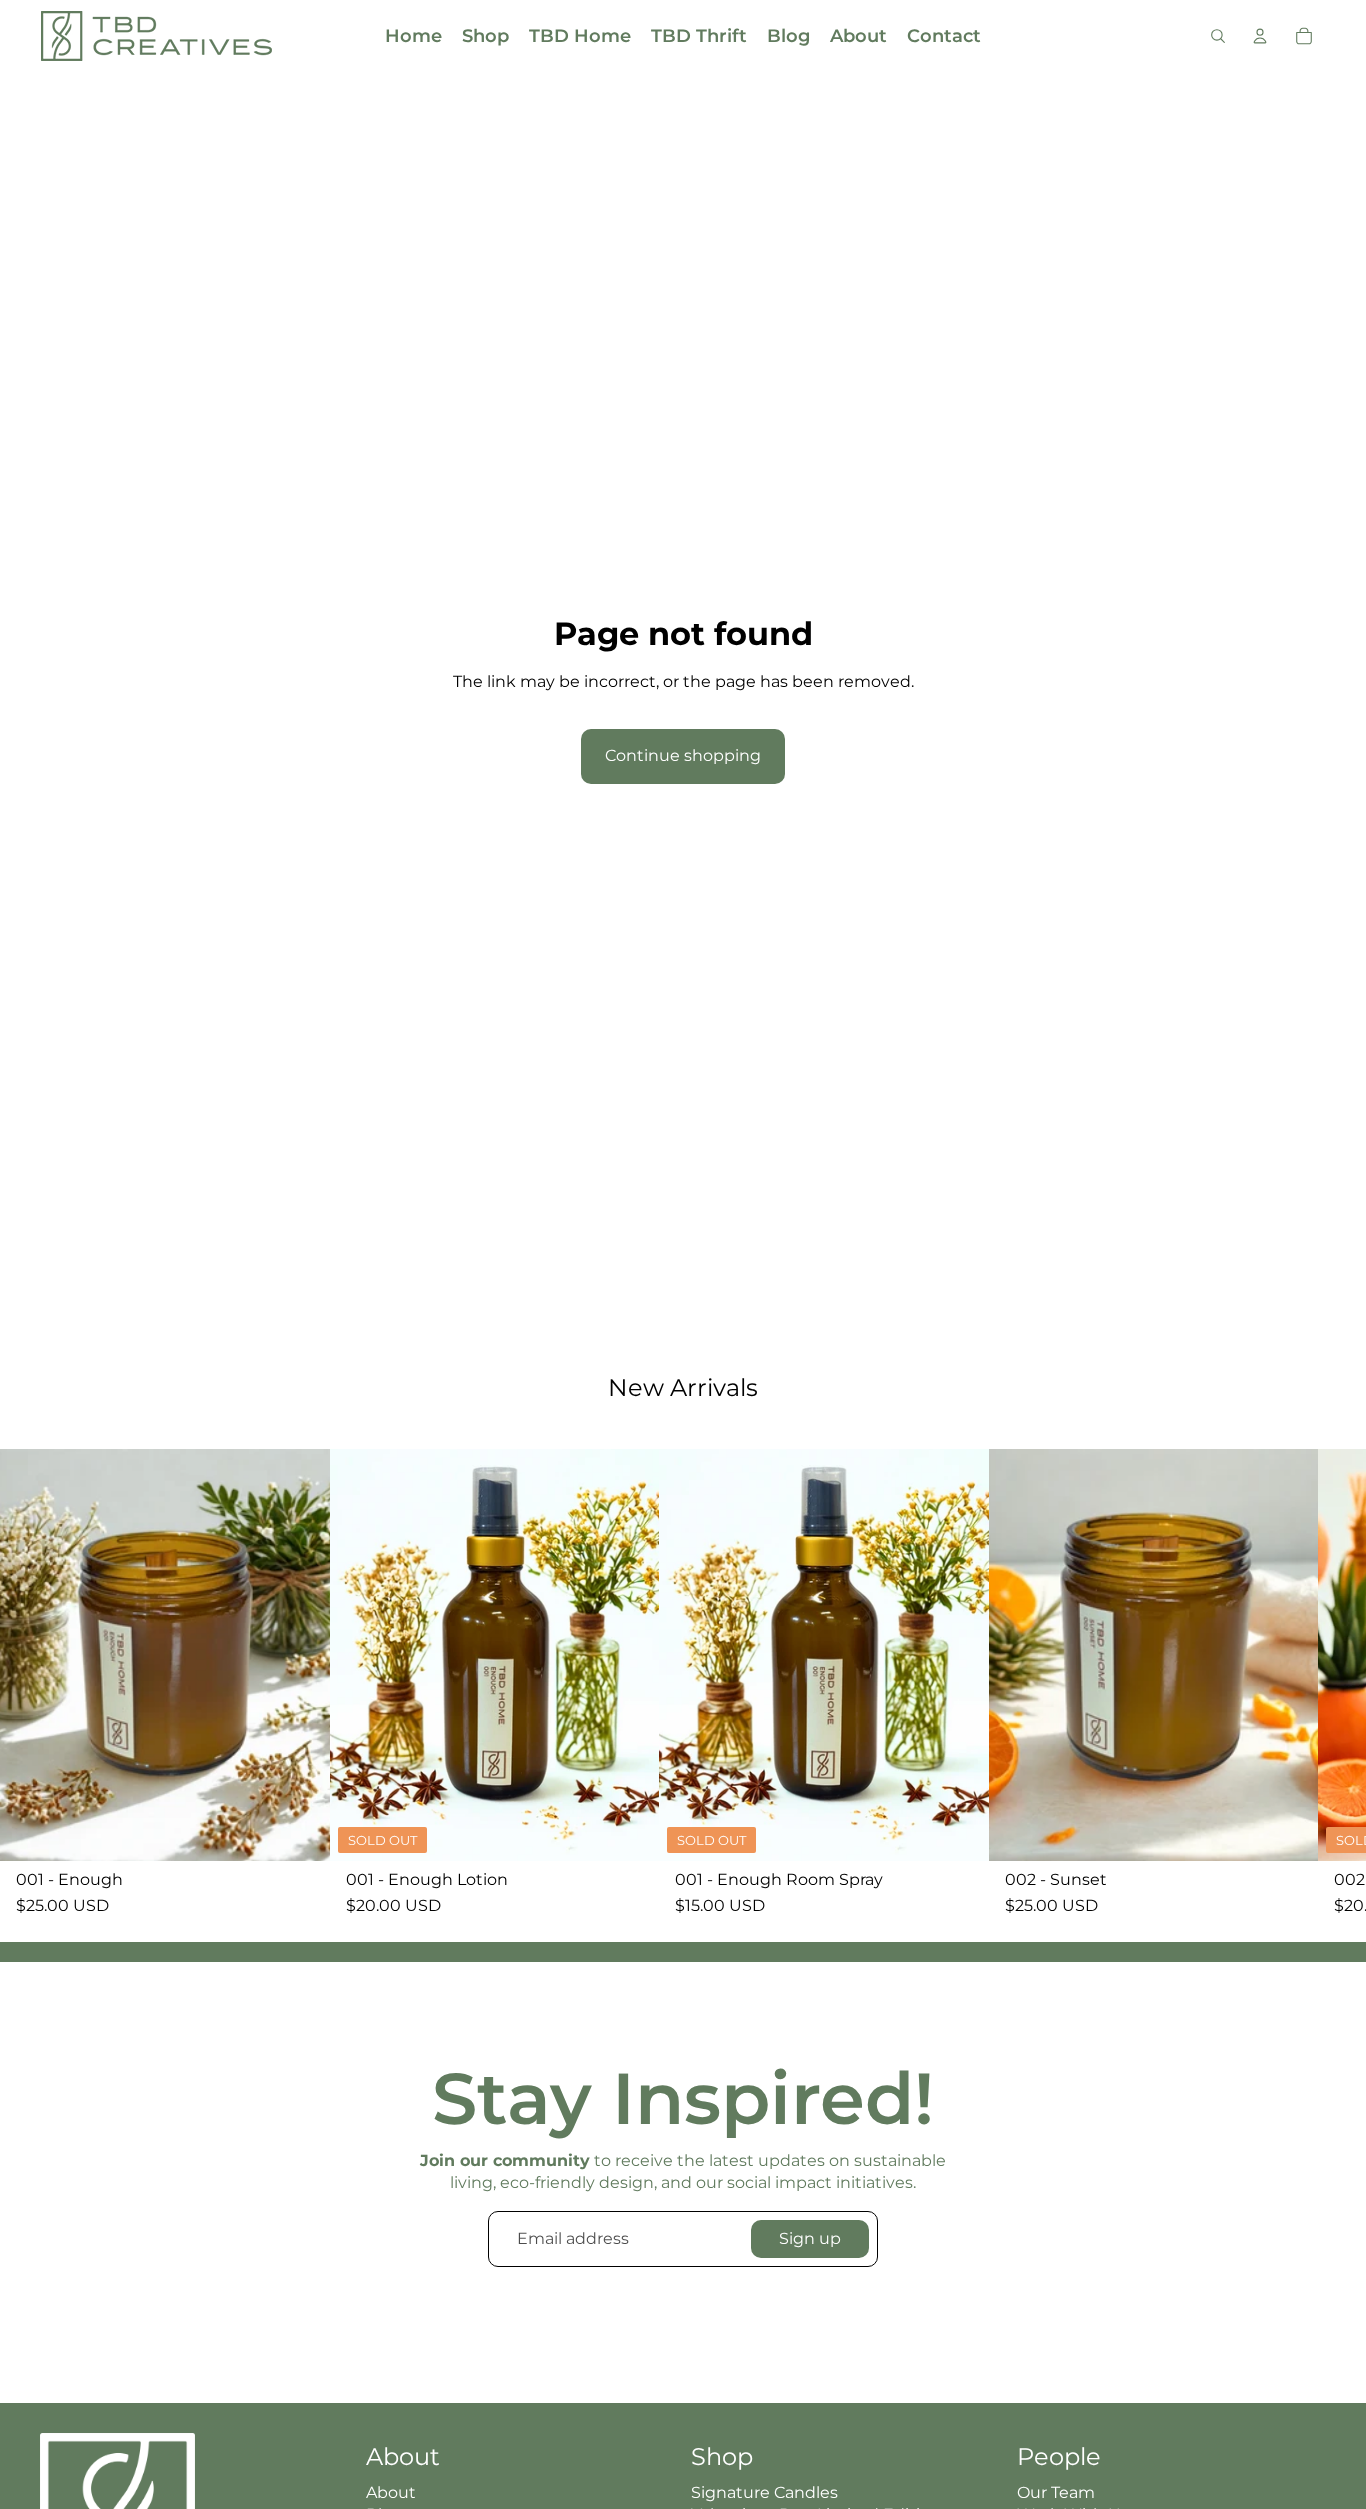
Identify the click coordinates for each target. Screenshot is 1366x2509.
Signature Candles (764, 2492)
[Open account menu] (1260, 36)
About (391, 2492)
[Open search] (1218, 36)
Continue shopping (683, 755)
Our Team (1056, 2492)
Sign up (810, 2238)
